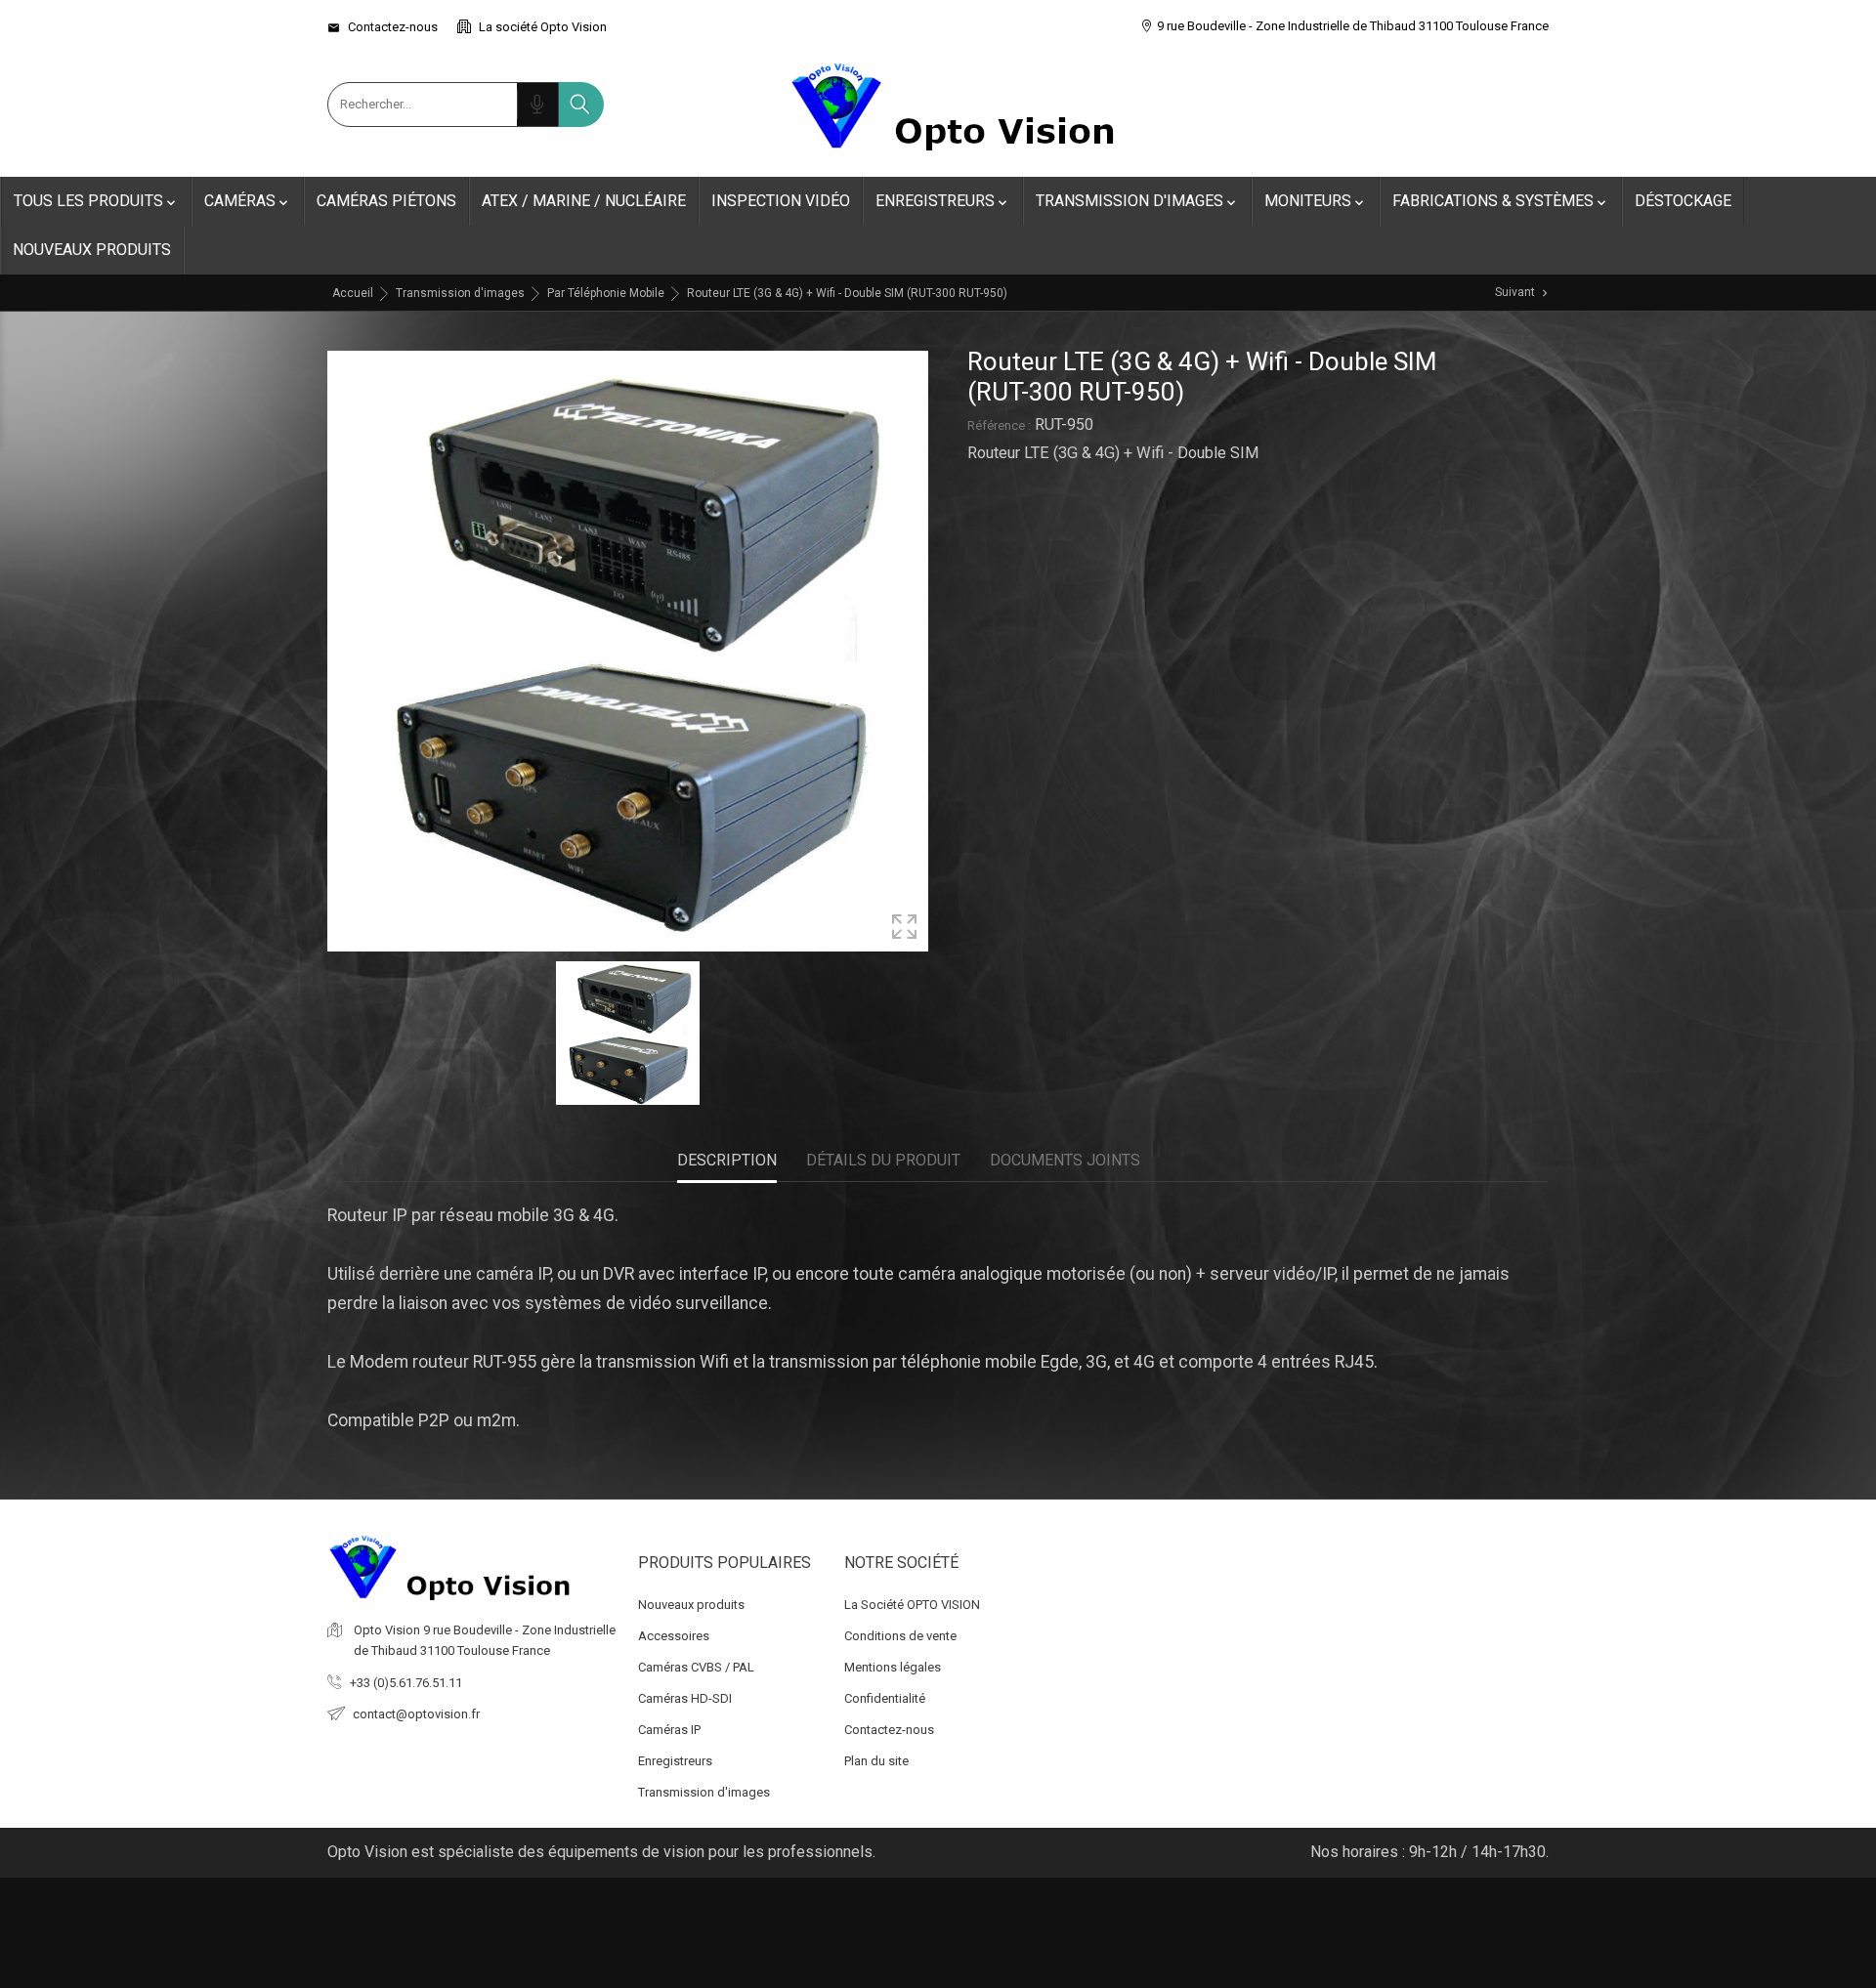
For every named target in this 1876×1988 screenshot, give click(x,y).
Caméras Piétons (386, 201)
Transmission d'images (1137, 201)
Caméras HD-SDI (685, 1698)
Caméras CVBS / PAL (696, 1667)
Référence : (999, 425)
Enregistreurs (943, 201)
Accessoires (674, 1636)
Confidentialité (885, 1698)
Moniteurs (1316, 201)
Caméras (248, 201)
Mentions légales (893, 1667)
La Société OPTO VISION (912, 1605)
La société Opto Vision (541, 27)
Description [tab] (727, 1160)
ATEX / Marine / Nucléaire (584, 201)
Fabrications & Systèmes (1501, 201)
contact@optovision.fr (416, 1714)
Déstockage (1683, 201)
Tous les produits (96, 201)
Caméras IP (669, 1730)
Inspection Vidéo (781, 201)
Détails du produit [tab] (883, 1160)
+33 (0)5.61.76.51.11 (406, 1683)
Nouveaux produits (92, 250)
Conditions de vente (900, 1636)
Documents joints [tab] (1065, 1160)
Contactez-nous (383, 27)
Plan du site (876, 1761)
